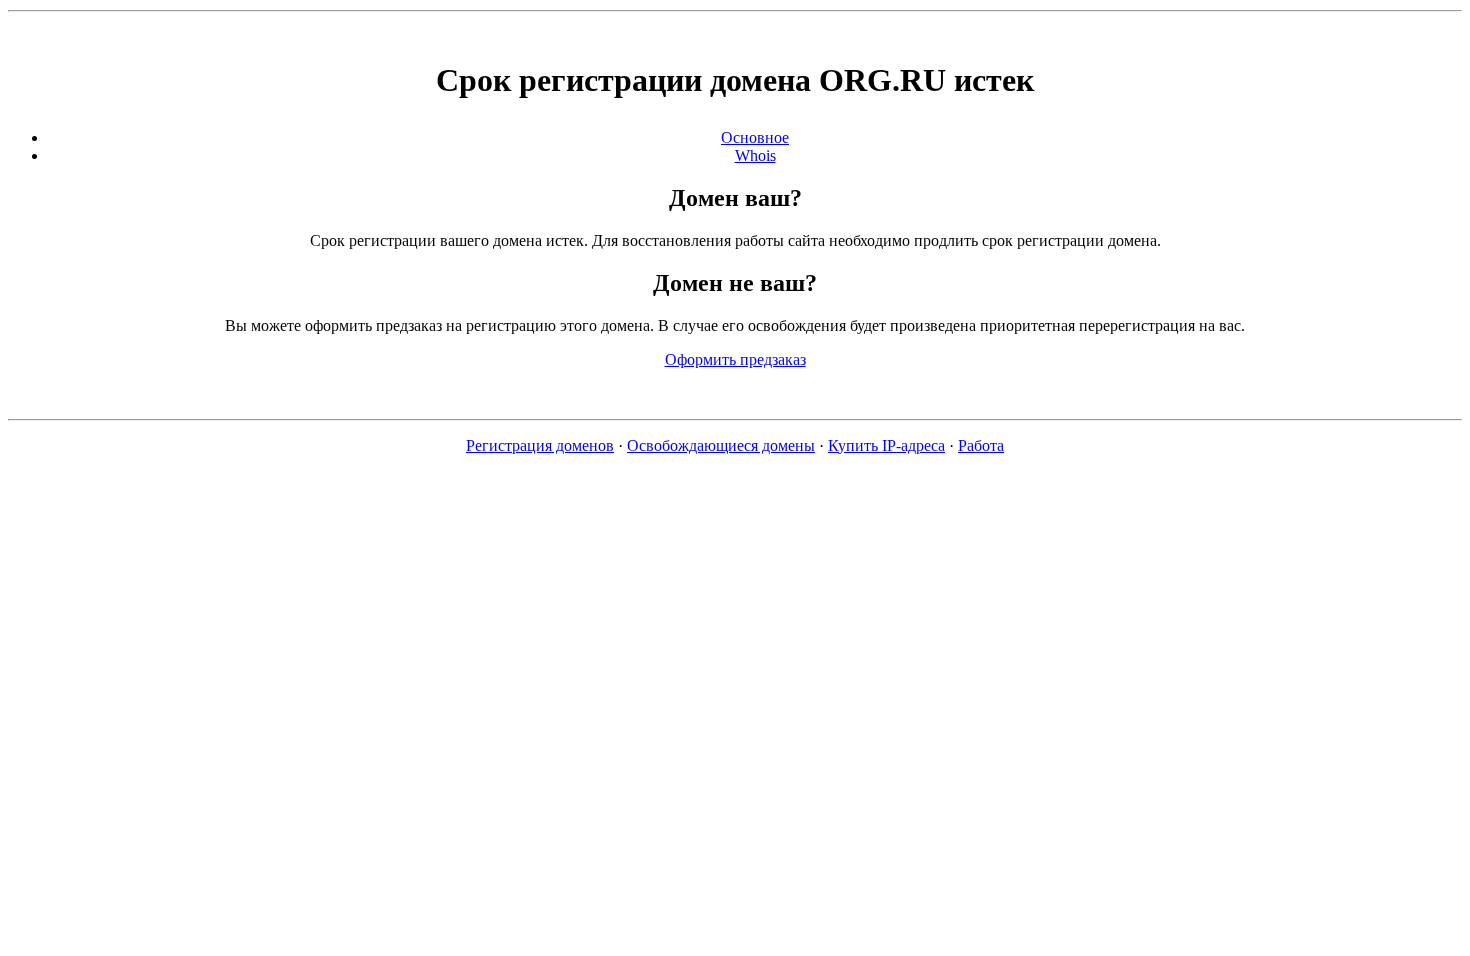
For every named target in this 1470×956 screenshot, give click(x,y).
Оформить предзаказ (735, 359)
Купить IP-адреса (886, 445)
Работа (981, 445)
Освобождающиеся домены (721, 445)
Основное (755, 137)
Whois (755, 155)
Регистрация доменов (540, 445)
